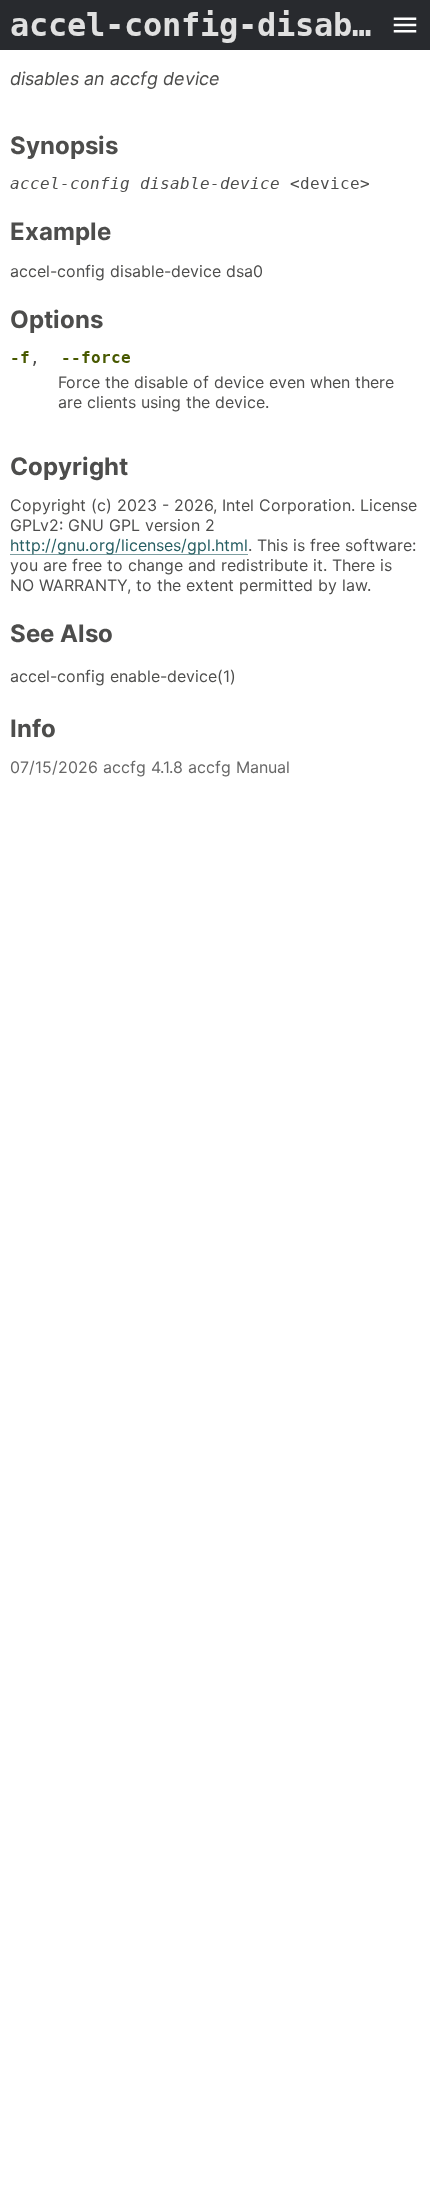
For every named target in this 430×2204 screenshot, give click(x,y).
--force (96, 357)
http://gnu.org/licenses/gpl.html (129, 545)
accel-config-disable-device (195, 25)
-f (20, 357)
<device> (190, 183)
